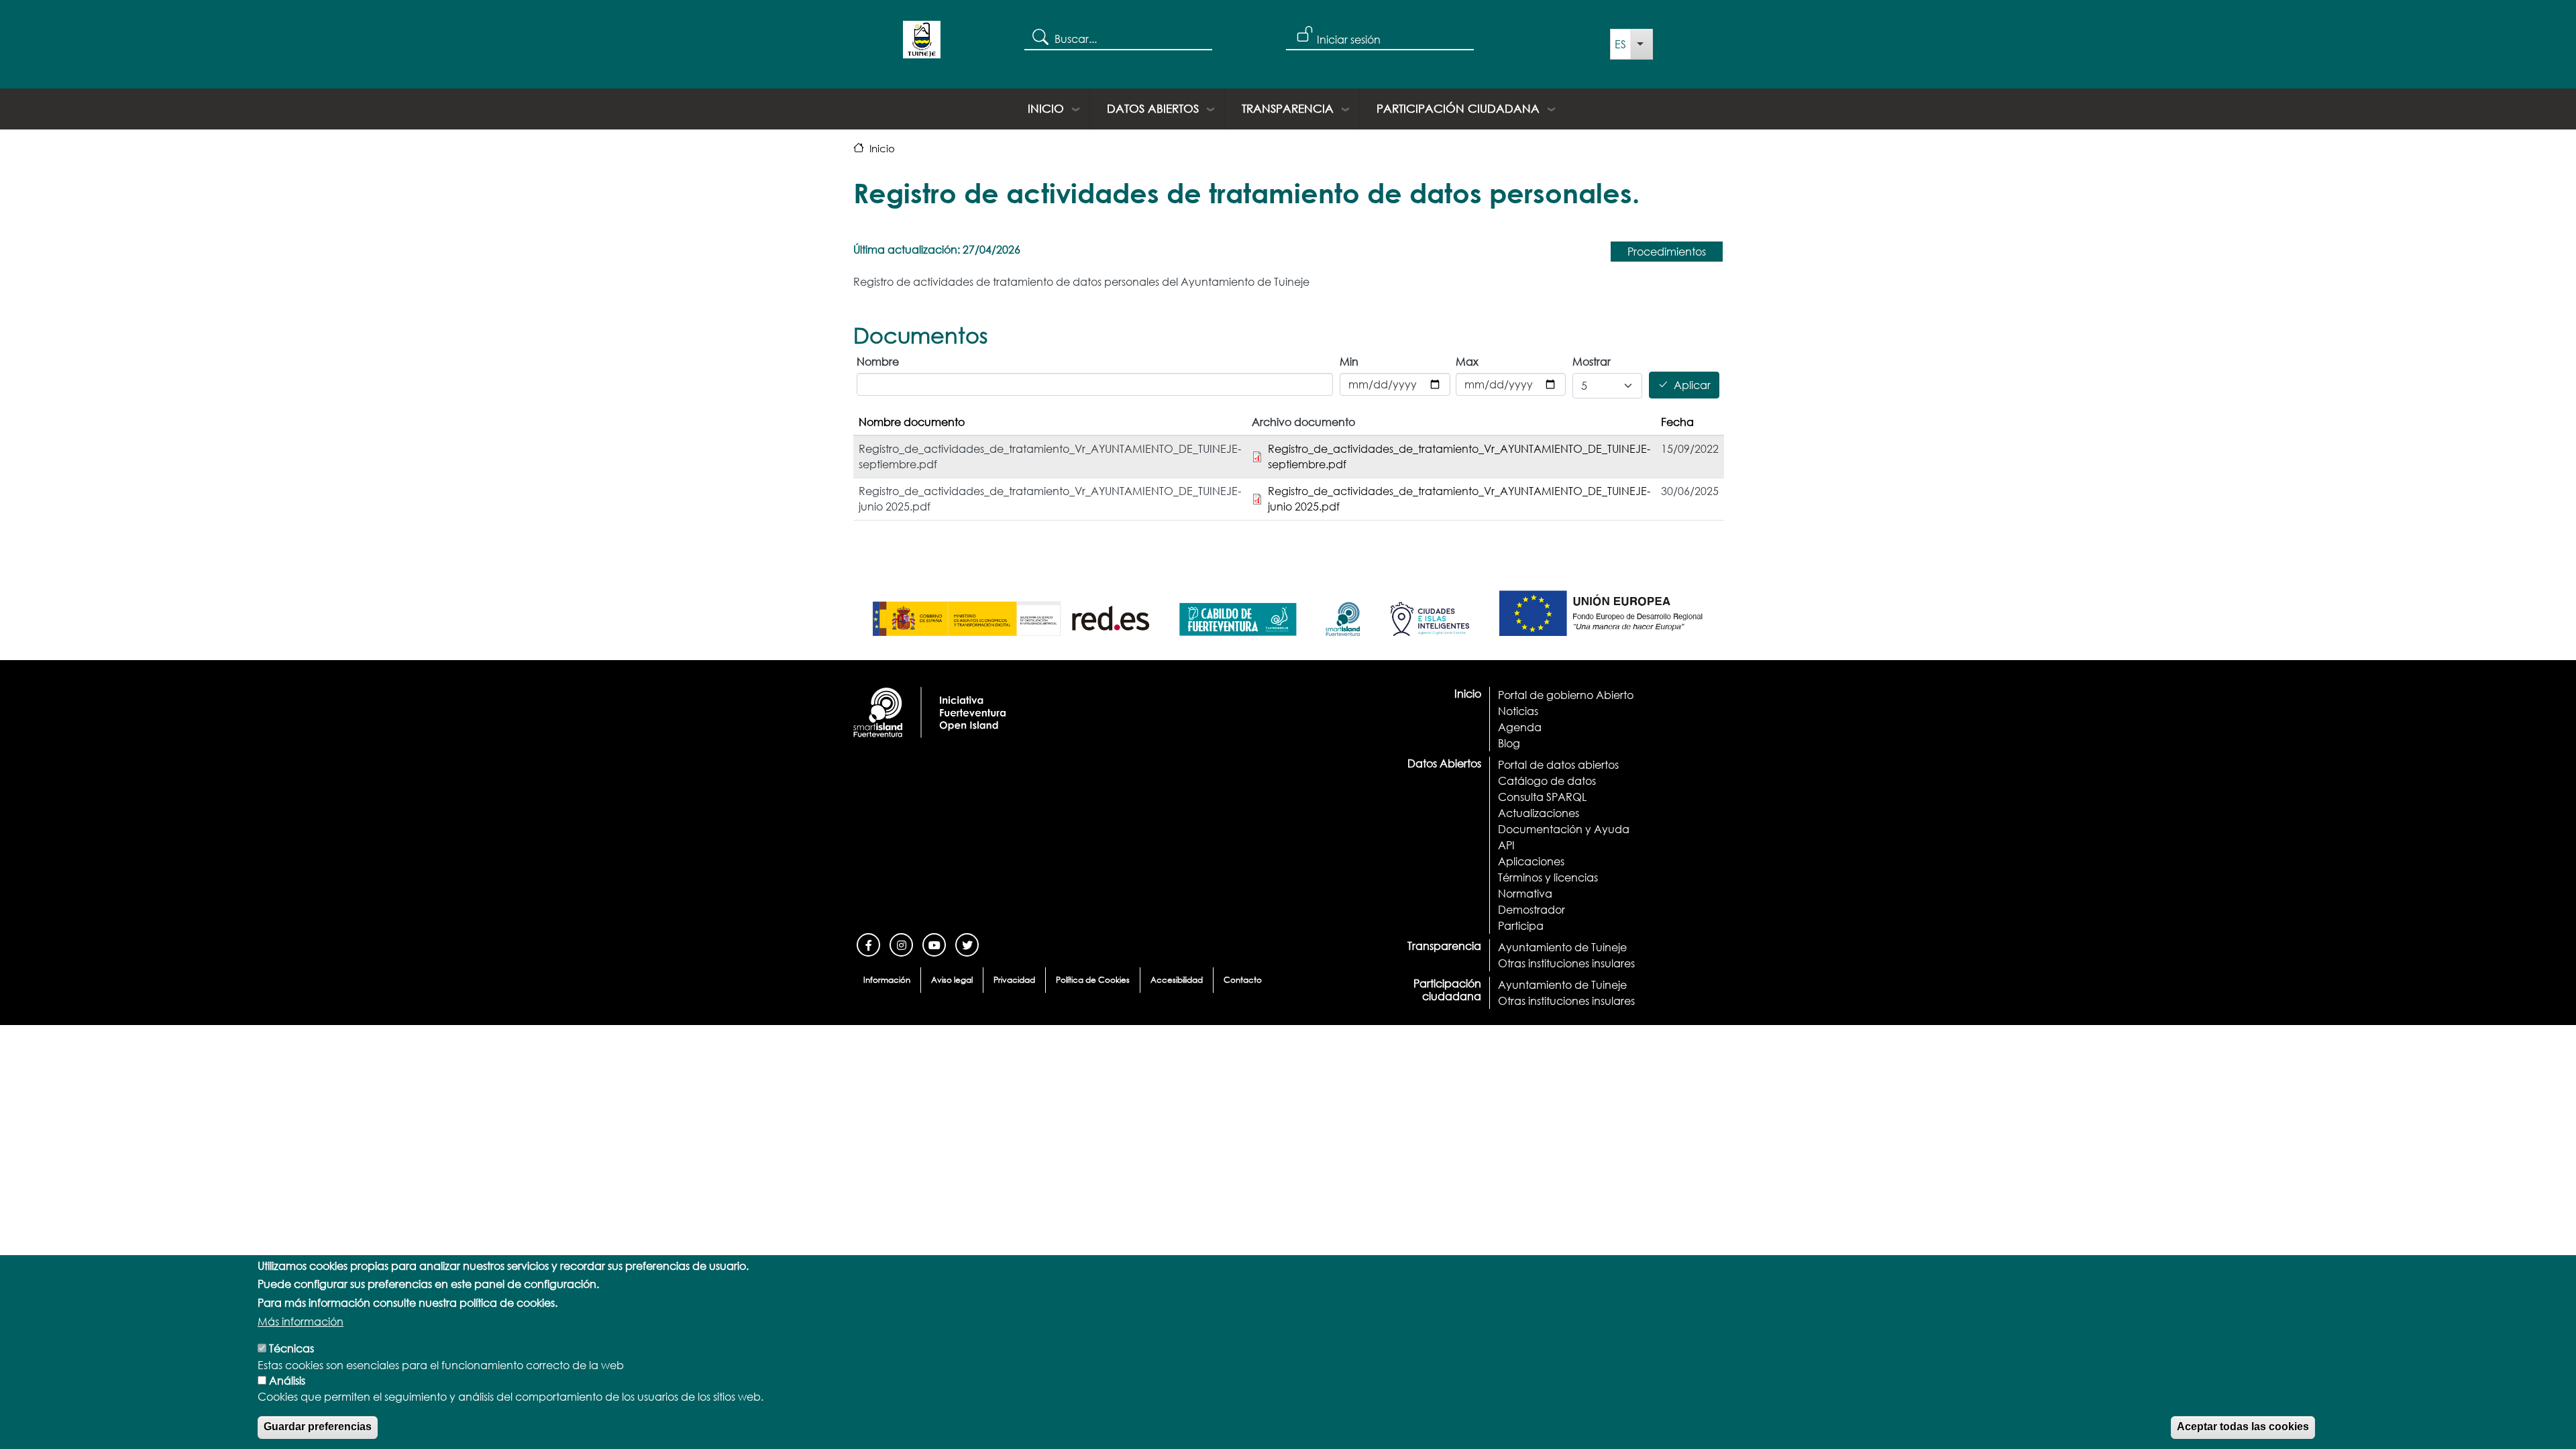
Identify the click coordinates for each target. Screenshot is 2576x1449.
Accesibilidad (1177, 980)
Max (1467, 361)
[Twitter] (967, 944)
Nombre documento (912, 422)
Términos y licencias (1548, 877)
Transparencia (1288, 108)
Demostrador (1532, 909)
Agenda (1520, 727)
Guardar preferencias (318, 1427)
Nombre (878, 361)
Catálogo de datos (1547, 781)
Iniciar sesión (1349, 39)
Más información (301, 1321)
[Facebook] (868, 944)
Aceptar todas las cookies (2243, 1427)
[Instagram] (901, 944)
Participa (1521, 925)
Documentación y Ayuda (1564, 829)
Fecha (1677, 422)
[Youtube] (934, 944)
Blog (1509, 743)
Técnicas (291, 1348)
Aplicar (1692, 385)
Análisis (287, 1380)
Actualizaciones (1539, 813)
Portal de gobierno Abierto (1566, 695)
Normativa (1525, 893)
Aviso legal (952, 980)
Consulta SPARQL (1542, 797)
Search (1039, 36)
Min (1349, 361)
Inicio (1046, 108)
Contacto (1243, 980)
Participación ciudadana (1458, 108)
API (1506, 845)
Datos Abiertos (1153, 108)
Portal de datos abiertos (1558, 764)
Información (887, 980)
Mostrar (1592, 361)
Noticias (1518, 711)
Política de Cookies (1093, 980)
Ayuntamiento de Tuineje (1562, 947)
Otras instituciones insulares (1566, 963)
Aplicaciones (1531, 861)
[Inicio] (922, 44)
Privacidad (1014, 980)
